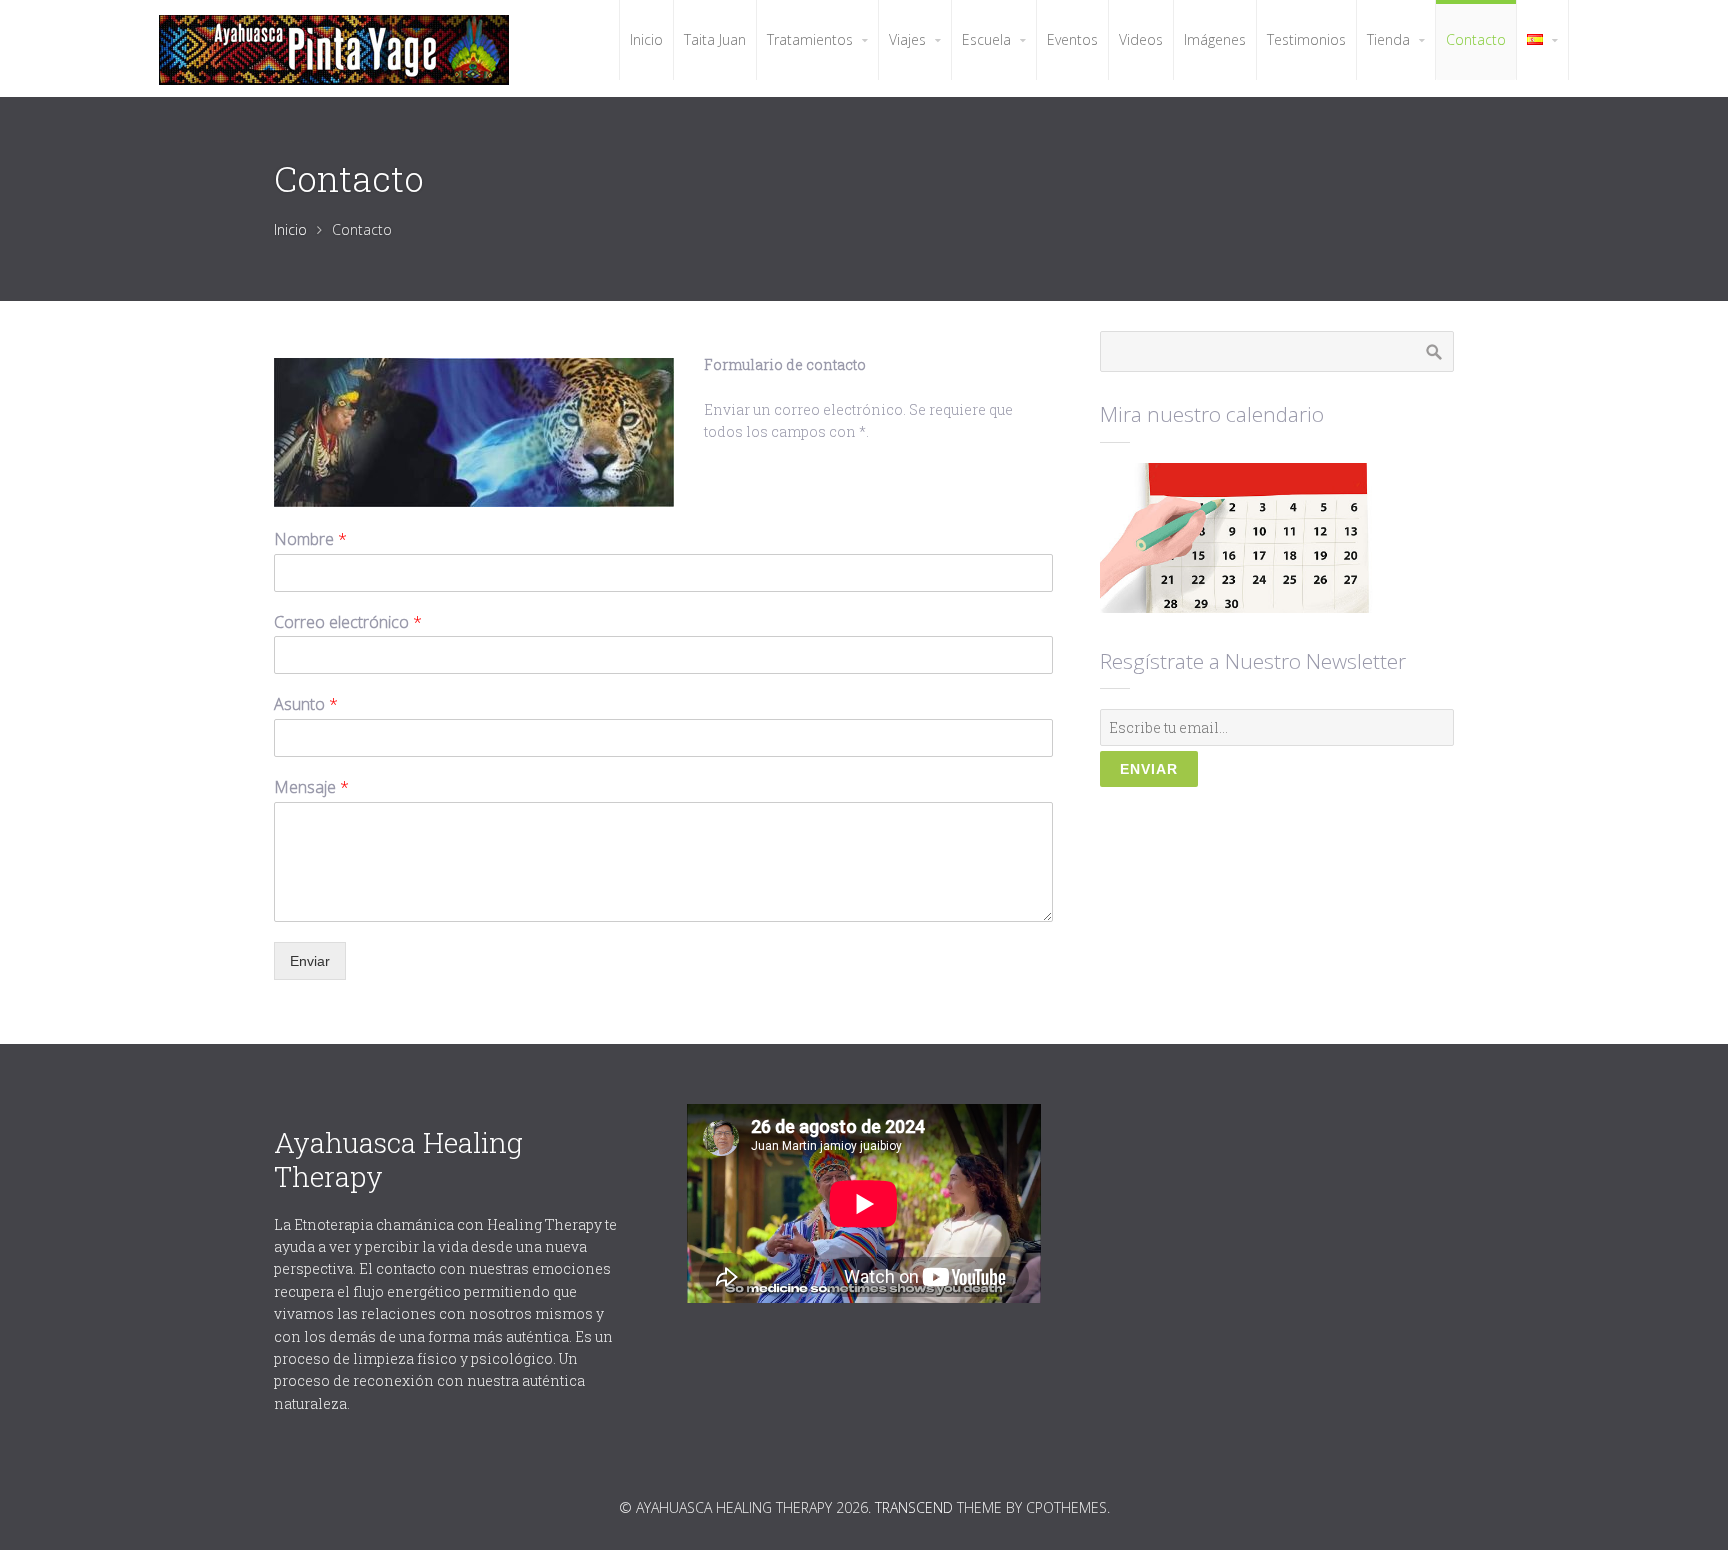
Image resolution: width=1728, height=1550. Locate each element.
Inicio (290, 229)
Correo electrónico (348, 622)
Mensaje (311, 787)
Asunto (306, 704)
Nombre (310, 539)
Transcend (914, 1507)
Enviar (310, 961)
